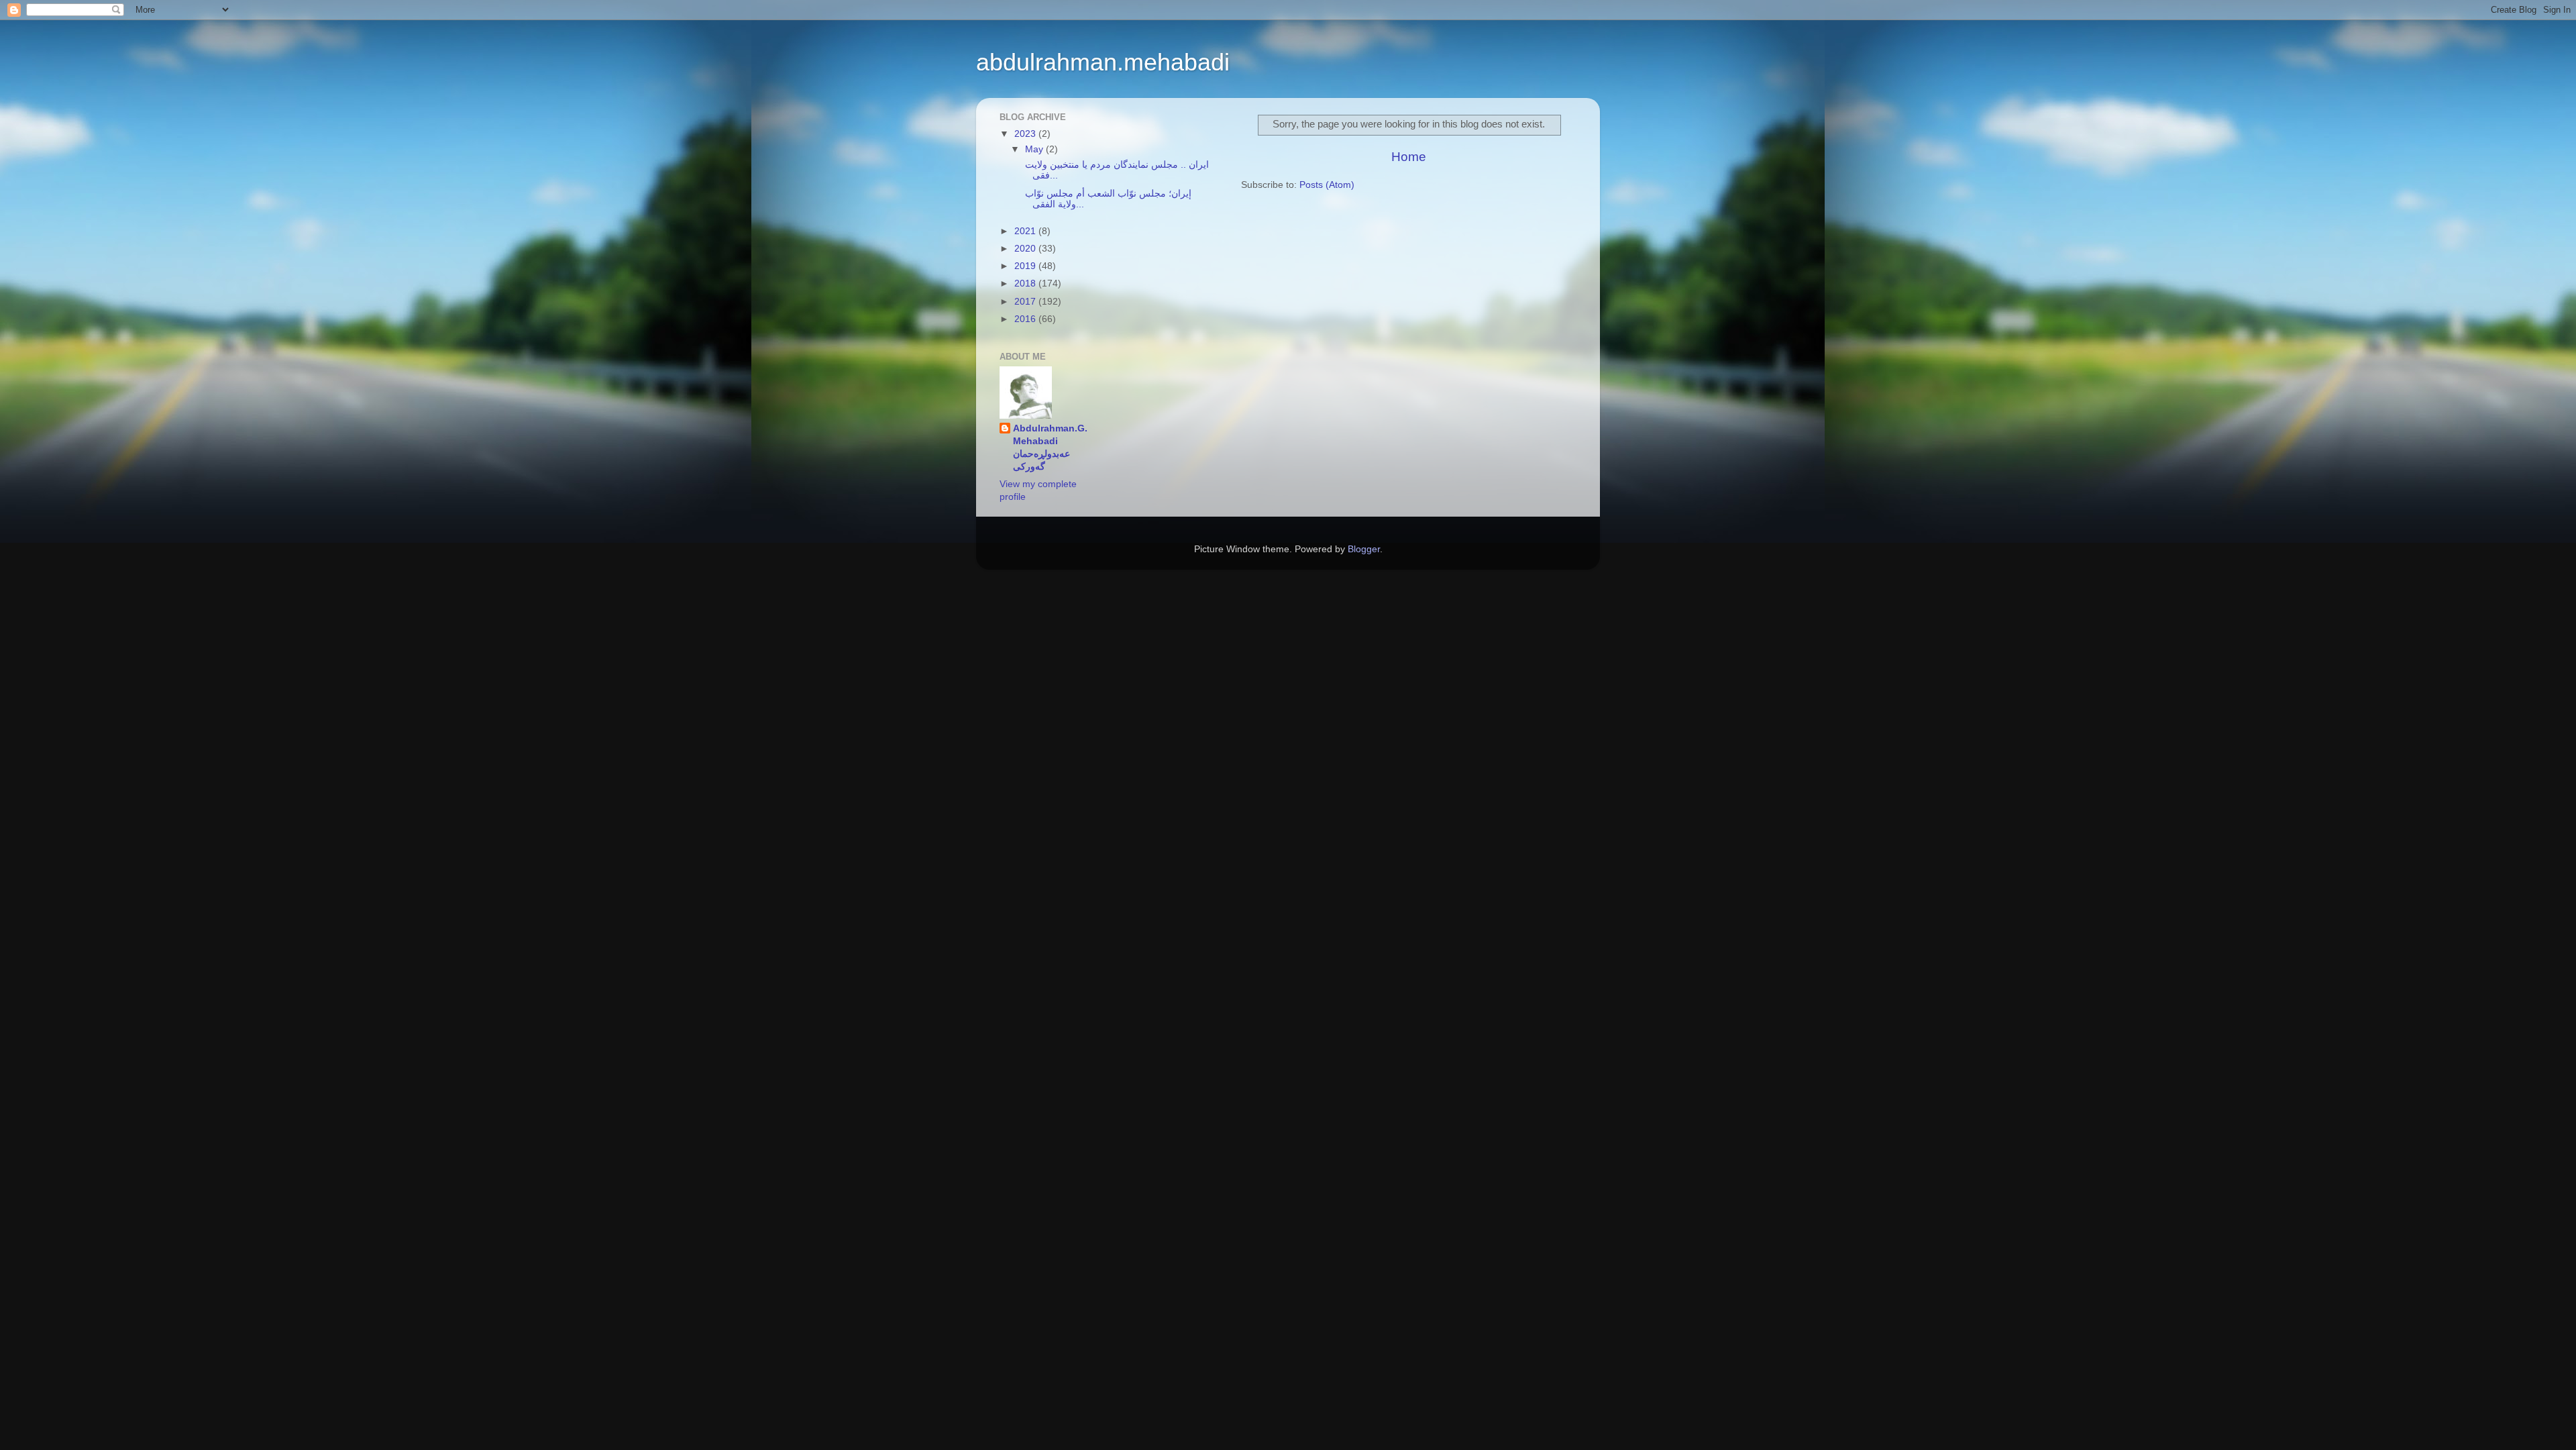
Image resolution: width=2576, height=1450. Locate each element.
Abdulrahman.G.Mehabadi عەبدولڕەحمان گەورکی (1050, 448)
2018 (1026, 283)
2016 (1026, 319)
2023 (1026, 134)
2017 (1026, 302)
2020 (1026, 249)
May (1035, 149)
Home (1409, 157)
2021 (1026, 231)
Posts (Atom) (1327, 185)
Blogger (1364, 549)
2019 (1026, 266)
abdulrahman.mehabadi (1103, 62)
